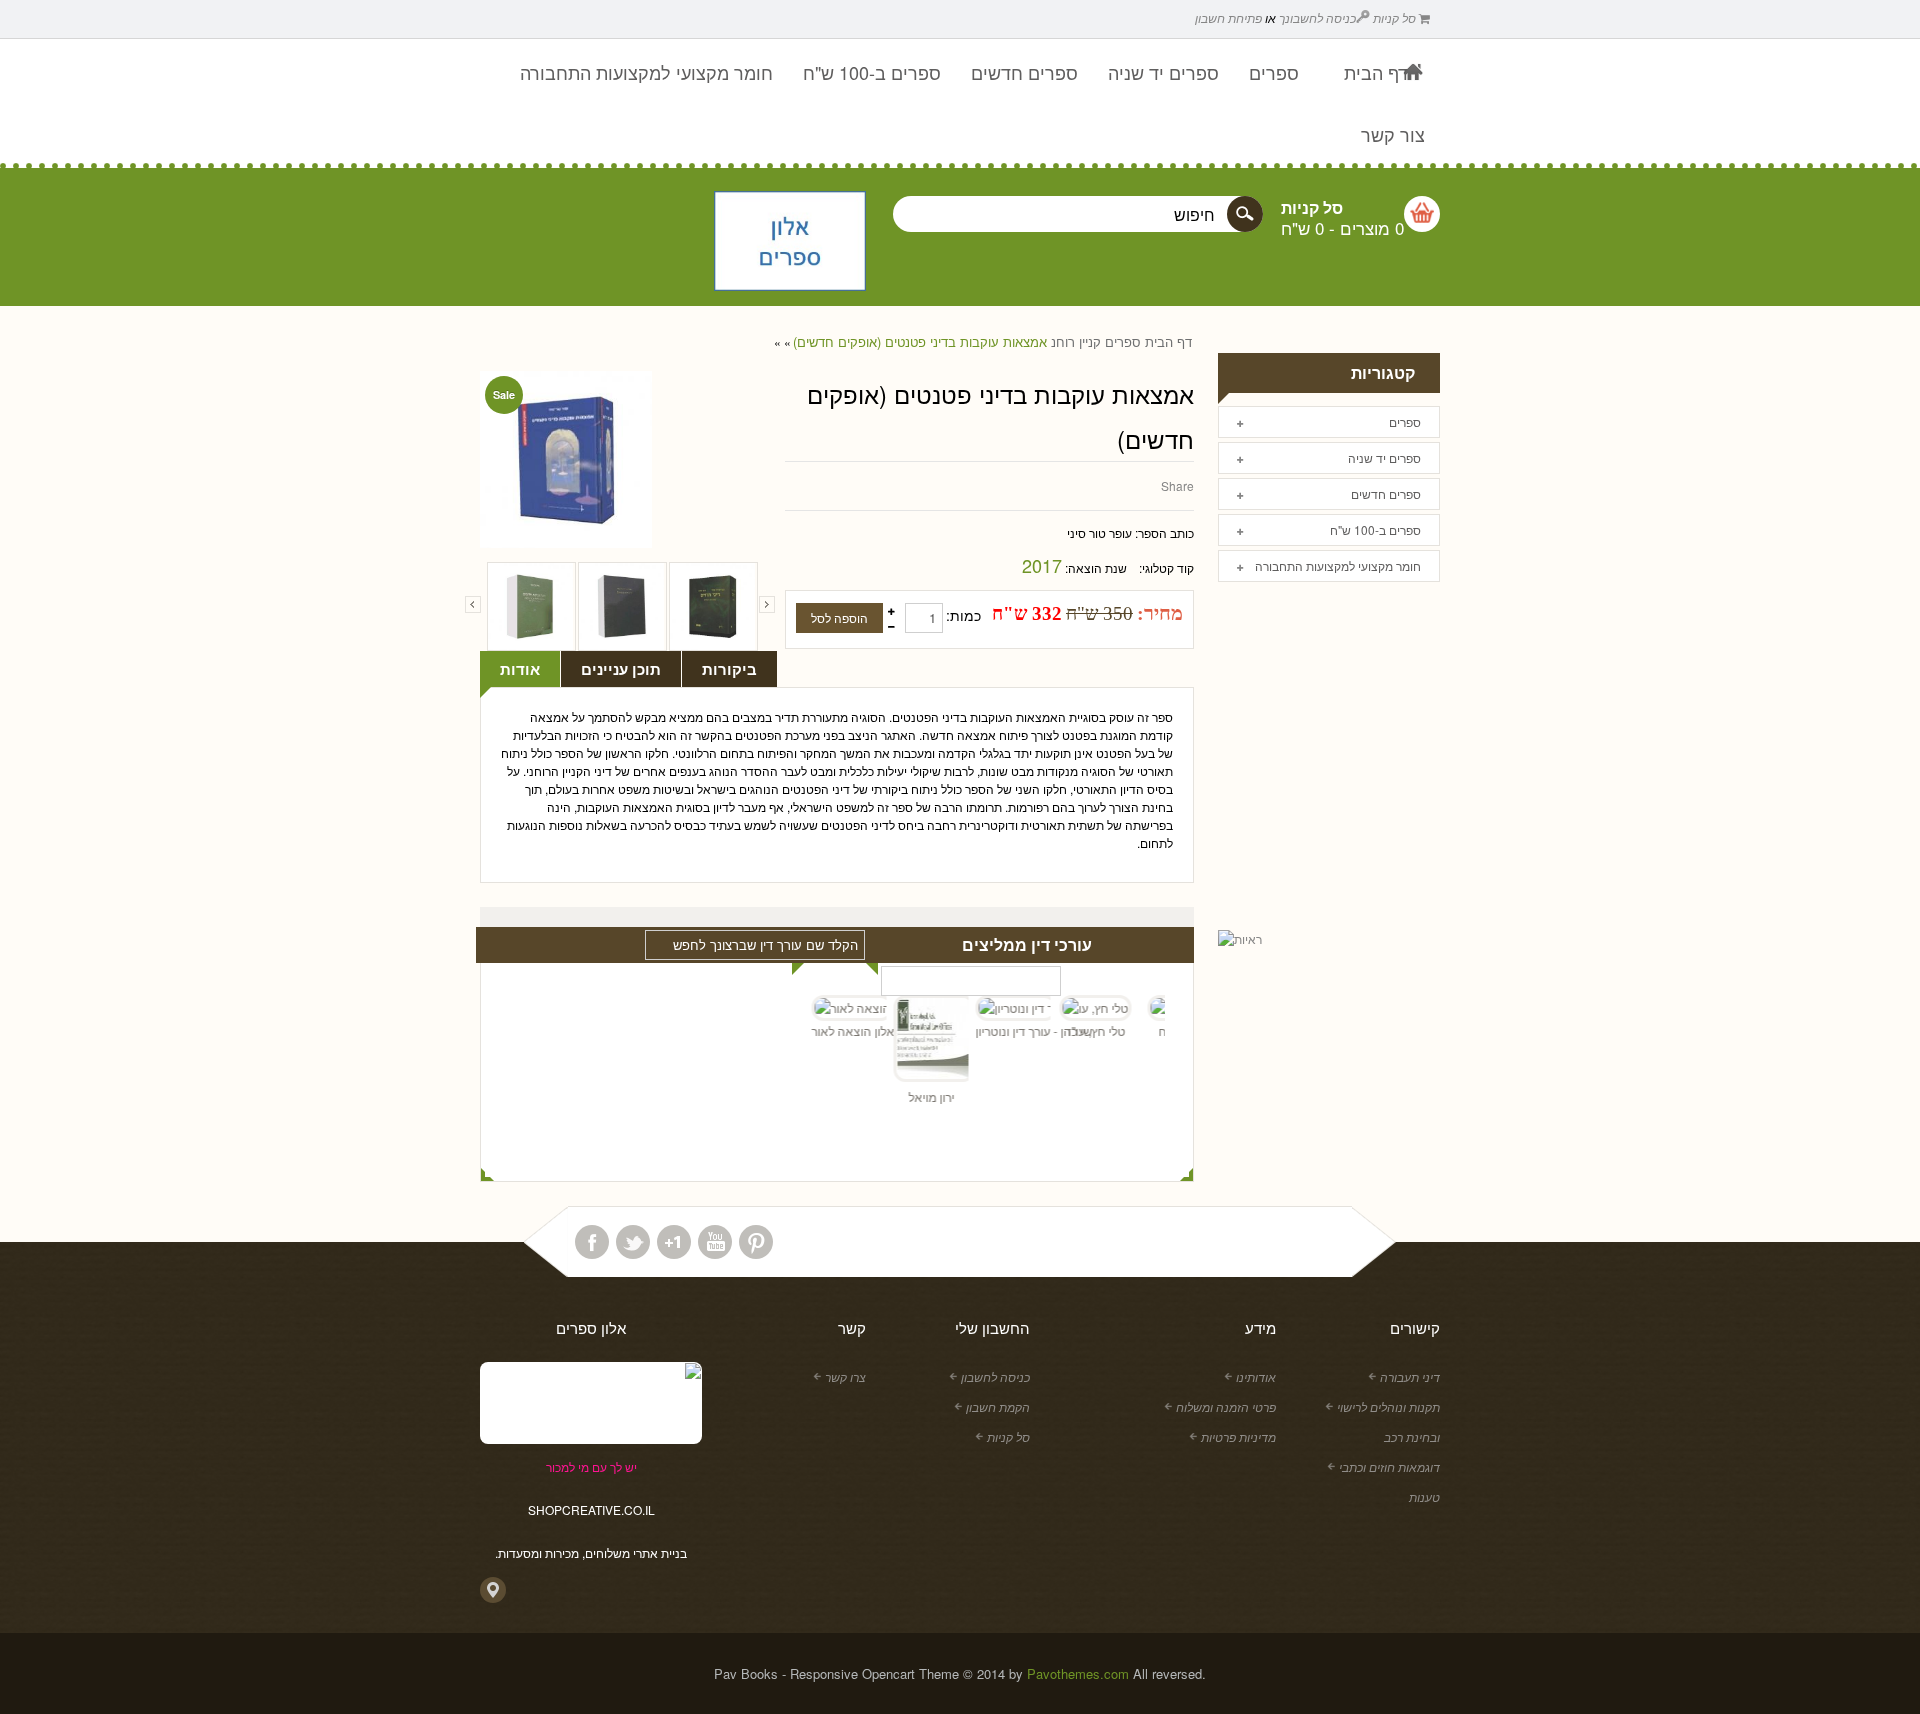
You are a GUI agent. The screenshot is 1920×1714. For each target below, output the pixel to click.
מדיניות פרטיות (1238, 1436)
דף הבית (1168, 342)
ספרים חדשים (1386, 493)
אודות (520, 669)
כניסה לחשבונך (1317, 17)
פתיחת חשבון (1228, 17)
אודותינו (1256, 1376)
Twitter (633, 1242)
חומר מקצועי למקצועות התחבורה (1338, 565)
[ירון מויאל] (914, 1041)
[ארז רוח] (1160, 1008)
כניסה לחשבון (995, 1376)
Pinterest (756, 1242)
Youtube (715, 1242)
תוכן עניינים (621, 669)
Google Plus (674, 1242)
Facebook (592, 1242)
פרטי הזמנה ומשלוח (1226, 1406)
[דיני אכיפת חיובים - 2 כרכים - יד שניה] (531, 606)
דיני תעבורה (1410, 1376)
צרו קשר (845, 1376)
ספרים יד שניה (1384, 457)
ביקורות (729, 669)
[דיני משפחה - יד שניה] (622, 606)
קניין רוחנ (1076, 342)
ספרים (1123, 342)
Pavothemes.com (1078, 1673)
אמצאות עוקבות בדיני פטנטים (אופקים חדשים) (920, 342)
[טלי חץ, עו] (1078, 1008)
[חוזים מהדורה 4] (713, 606)
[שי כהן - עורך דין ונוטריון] (996, 1008)
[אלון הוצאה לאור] (790, 243)
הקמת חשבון (998, 1406)
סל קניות (1396, 17)
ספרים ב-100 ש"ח (1375, 529)
